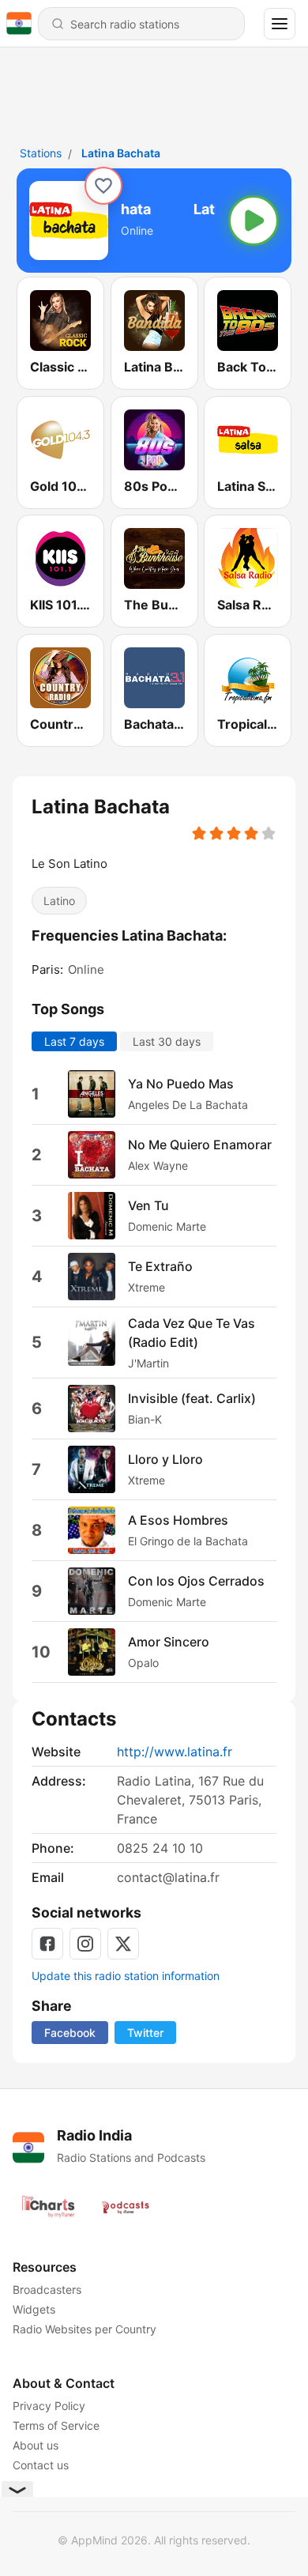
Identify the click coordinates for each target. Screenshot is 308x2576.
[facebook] (47, 1944)
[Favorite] (103, 186)
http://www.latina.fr (175, 1752)
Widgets (34, 2309)
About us (36, 2445)
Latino (59, 901)
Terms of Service (56, 2425)
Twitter (145, 2033)
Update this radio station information (126, 1976)
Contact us (41, 2465)
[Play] (254, 221)
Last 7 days (74, 1041)
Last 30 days (167, 1041)
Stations (41, 153)
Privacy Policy (49, 2406)
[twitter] (123, 1944)
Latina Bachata (121, 153)
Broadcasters (47, 2289)
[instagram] (85, 1944)
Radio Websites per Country (85, 2329)
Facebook (70, 2033)
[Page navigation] (280, 24)
